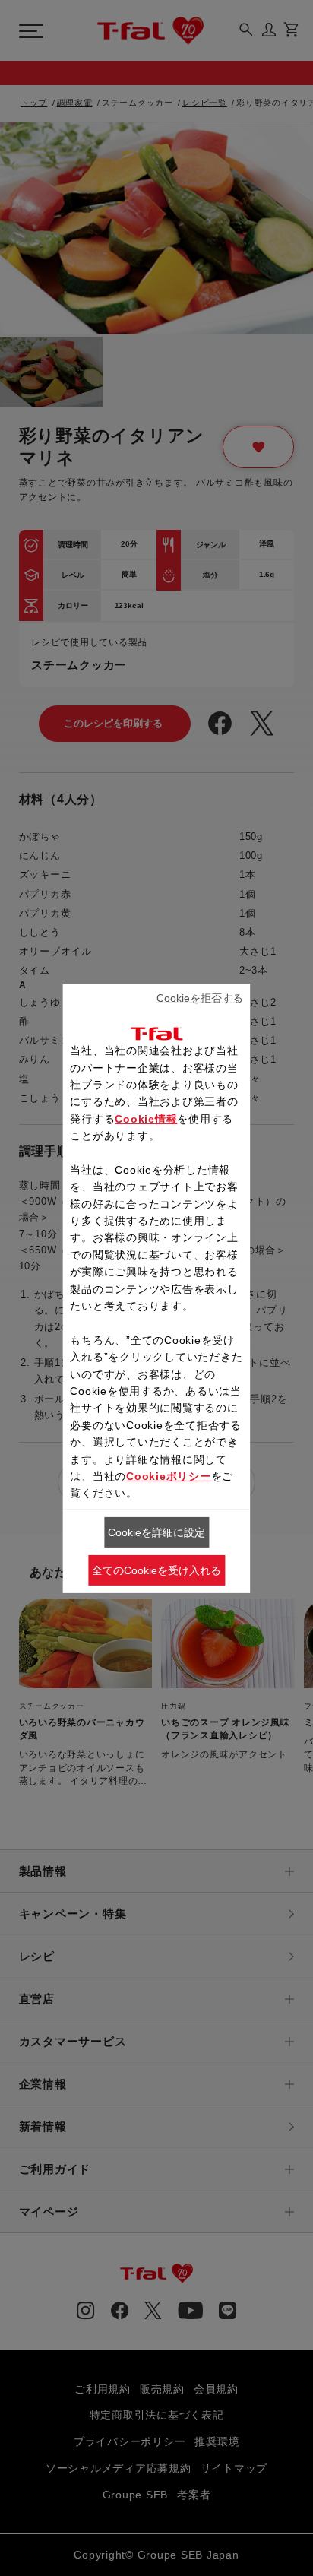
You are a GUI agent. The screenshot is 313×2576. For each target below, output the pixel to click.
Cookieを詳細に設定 (156, 1532)
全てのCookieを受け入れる (156, 1570)
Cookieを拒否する (200, 998)
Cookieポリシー (169, 1476)
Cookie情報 (146, 1119)
